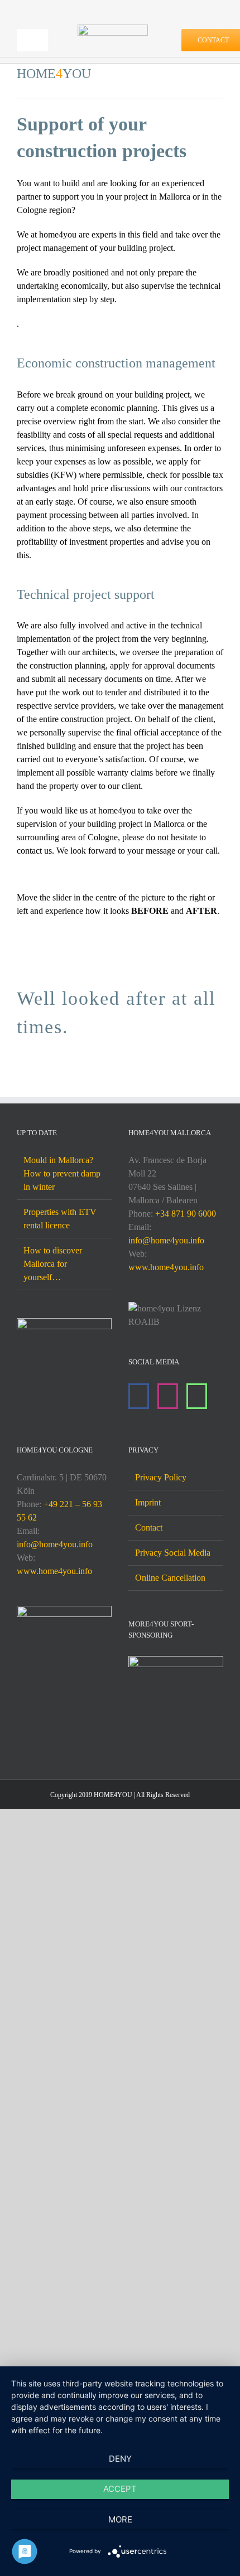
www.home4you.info (166, 1267)
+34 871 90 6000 (186, 1214)
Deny (120, 2459)
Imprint (148, 1502)
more (120, 2519)
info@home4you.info (166, 1240)
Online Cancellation (170, 1578)
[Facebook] (139, 1396)
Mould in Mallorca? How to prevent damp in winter (62, 1173)
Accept (120, 2489)
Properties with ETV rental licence (60, 1219)
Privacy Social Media (173, 1553)
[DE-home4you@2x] (113, 29)
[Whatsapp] (197, 1396)
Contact (149, 1527)
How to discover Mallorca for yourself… (53, 1264)
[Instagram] (168, 1396)
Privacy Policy (161, 1477)
